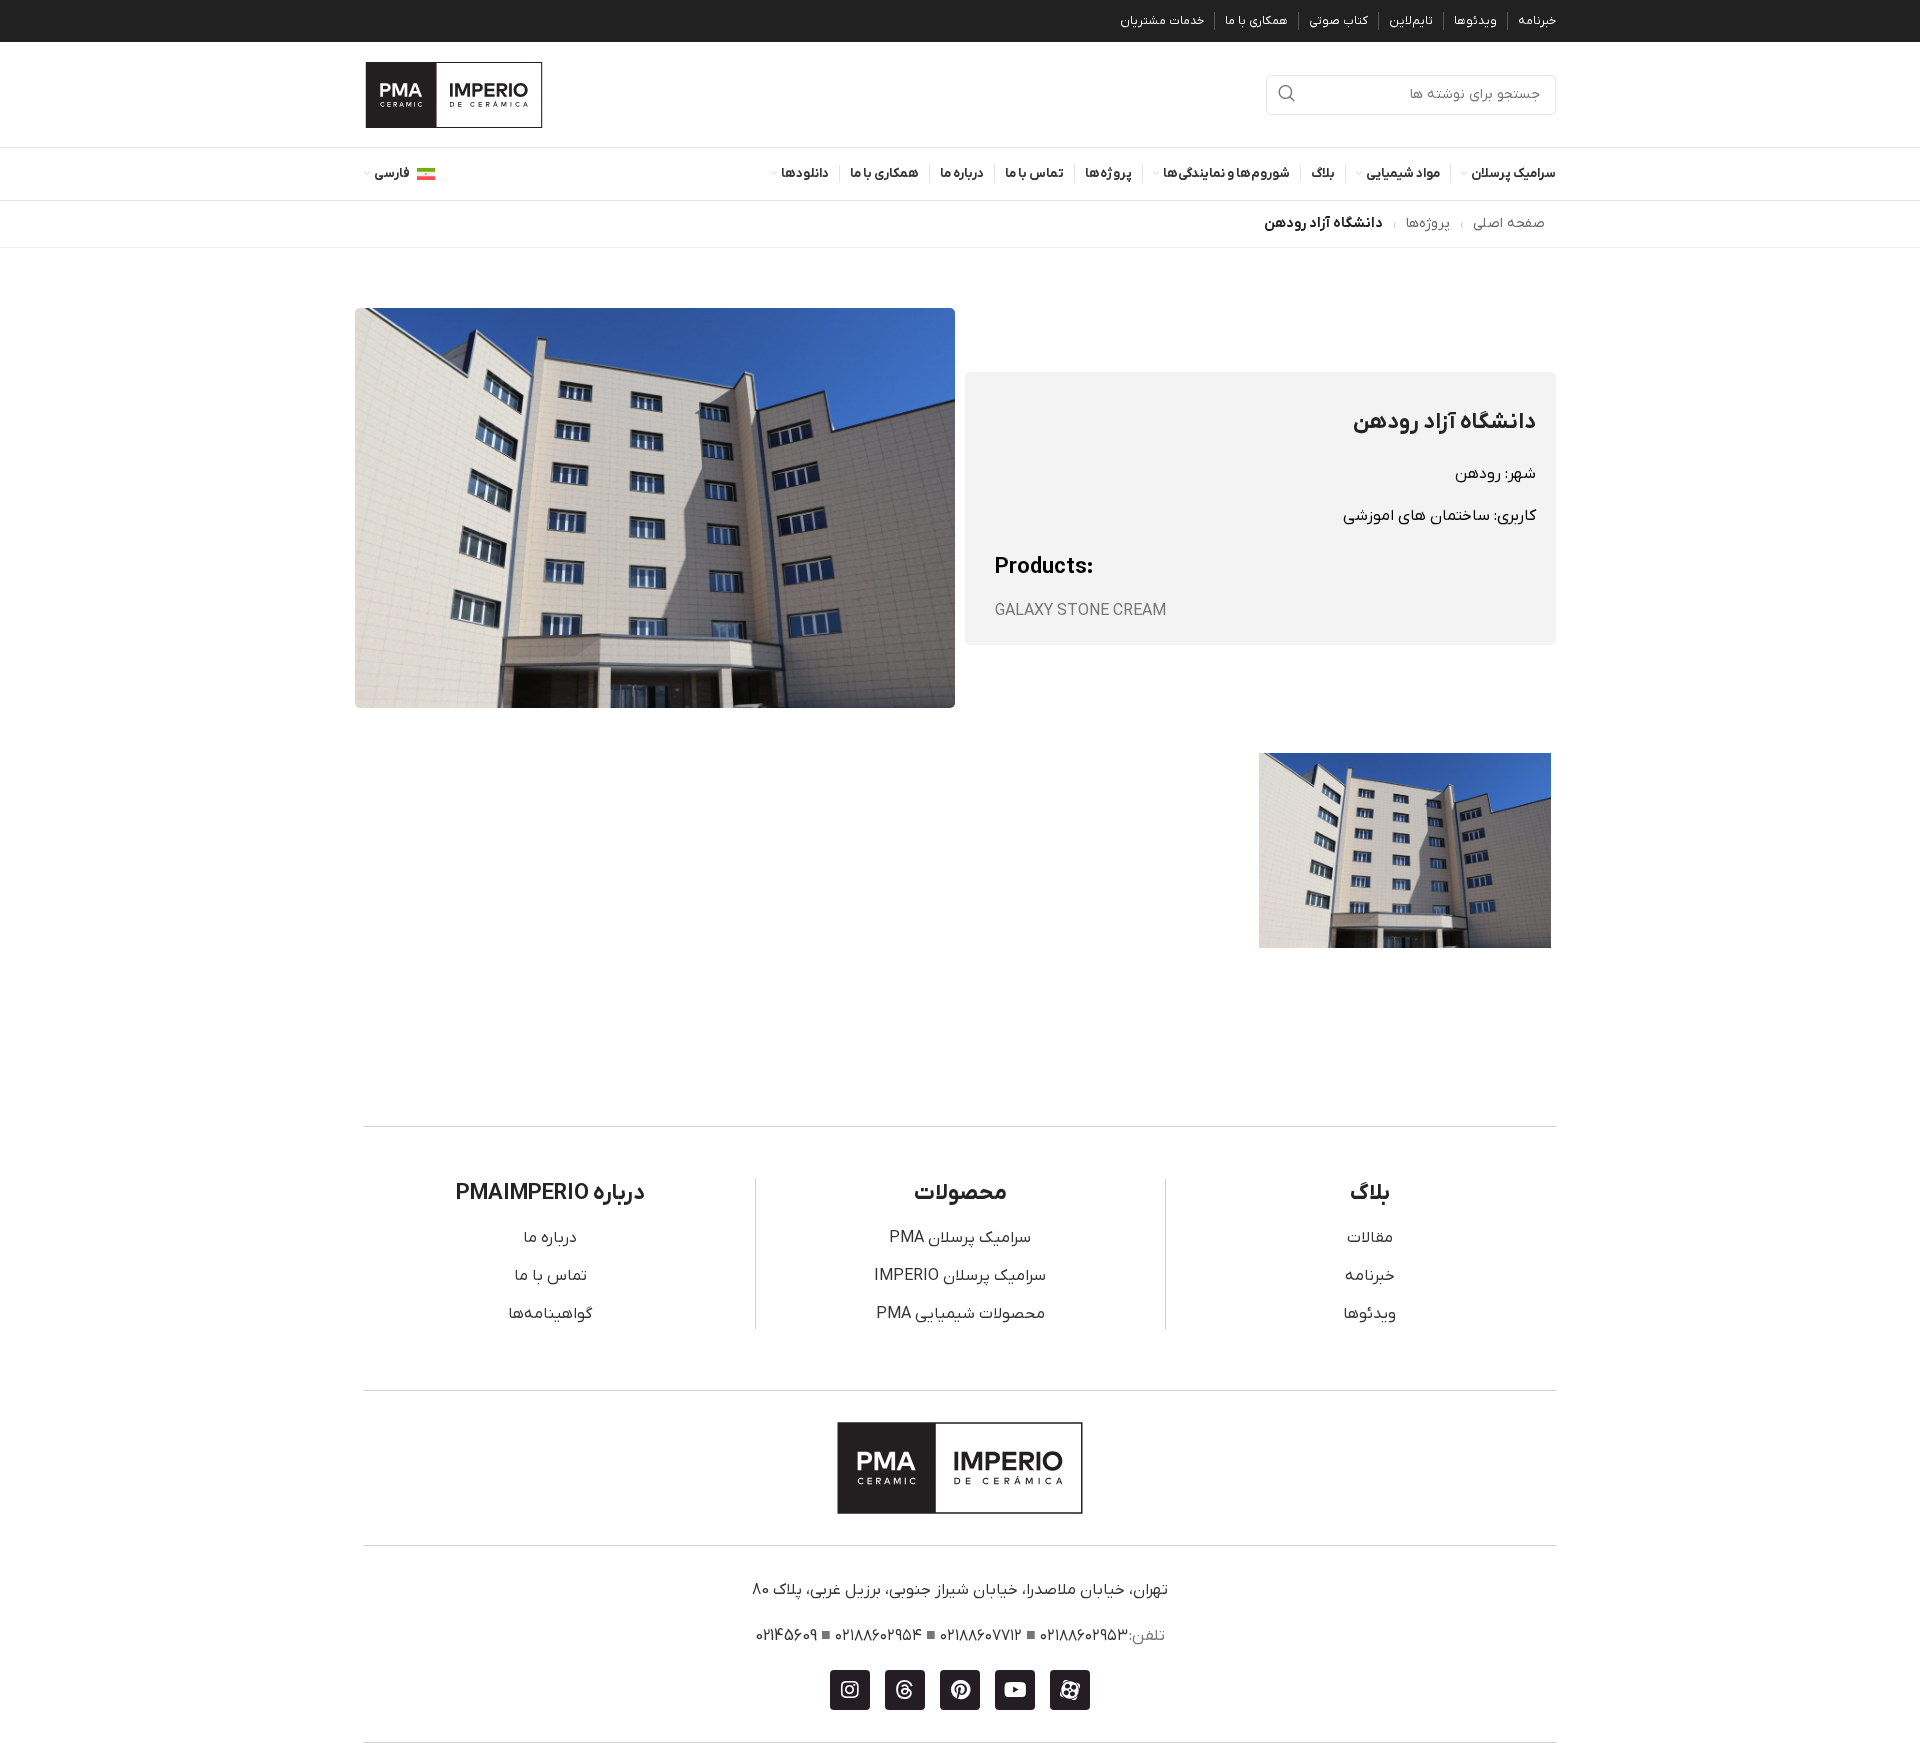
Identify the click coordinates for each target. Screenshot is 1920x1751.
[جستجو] (1286, 95)
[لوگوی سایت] (454, 94)
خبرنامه (1370, 1276)
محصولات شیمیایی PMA (960, 1314)
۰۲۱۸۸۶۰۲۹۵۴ (878, 1636)
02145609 (786, 1636)
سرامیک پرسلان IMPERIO (960, 1276)
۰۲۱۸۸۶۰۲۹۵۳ (1084, 1636)
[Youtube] (1015, 1690)
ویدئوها (1369, 1314)
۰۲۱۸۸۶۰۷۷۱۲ (981, 1636)
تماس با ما (550, 1276)
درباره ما (550, 1238)
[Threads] (905, 1690)
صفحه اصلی (1509, 223)
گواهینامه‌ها (550, 1314)
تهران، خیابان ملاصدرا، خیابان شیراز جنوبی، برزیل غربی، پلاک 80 (960, 1590)
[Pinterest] (960, 1690)
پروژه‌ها (1428, 223)
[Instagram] (850, 1690)
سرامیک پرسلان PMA (960, 1238)
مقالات (1370, 1238)
